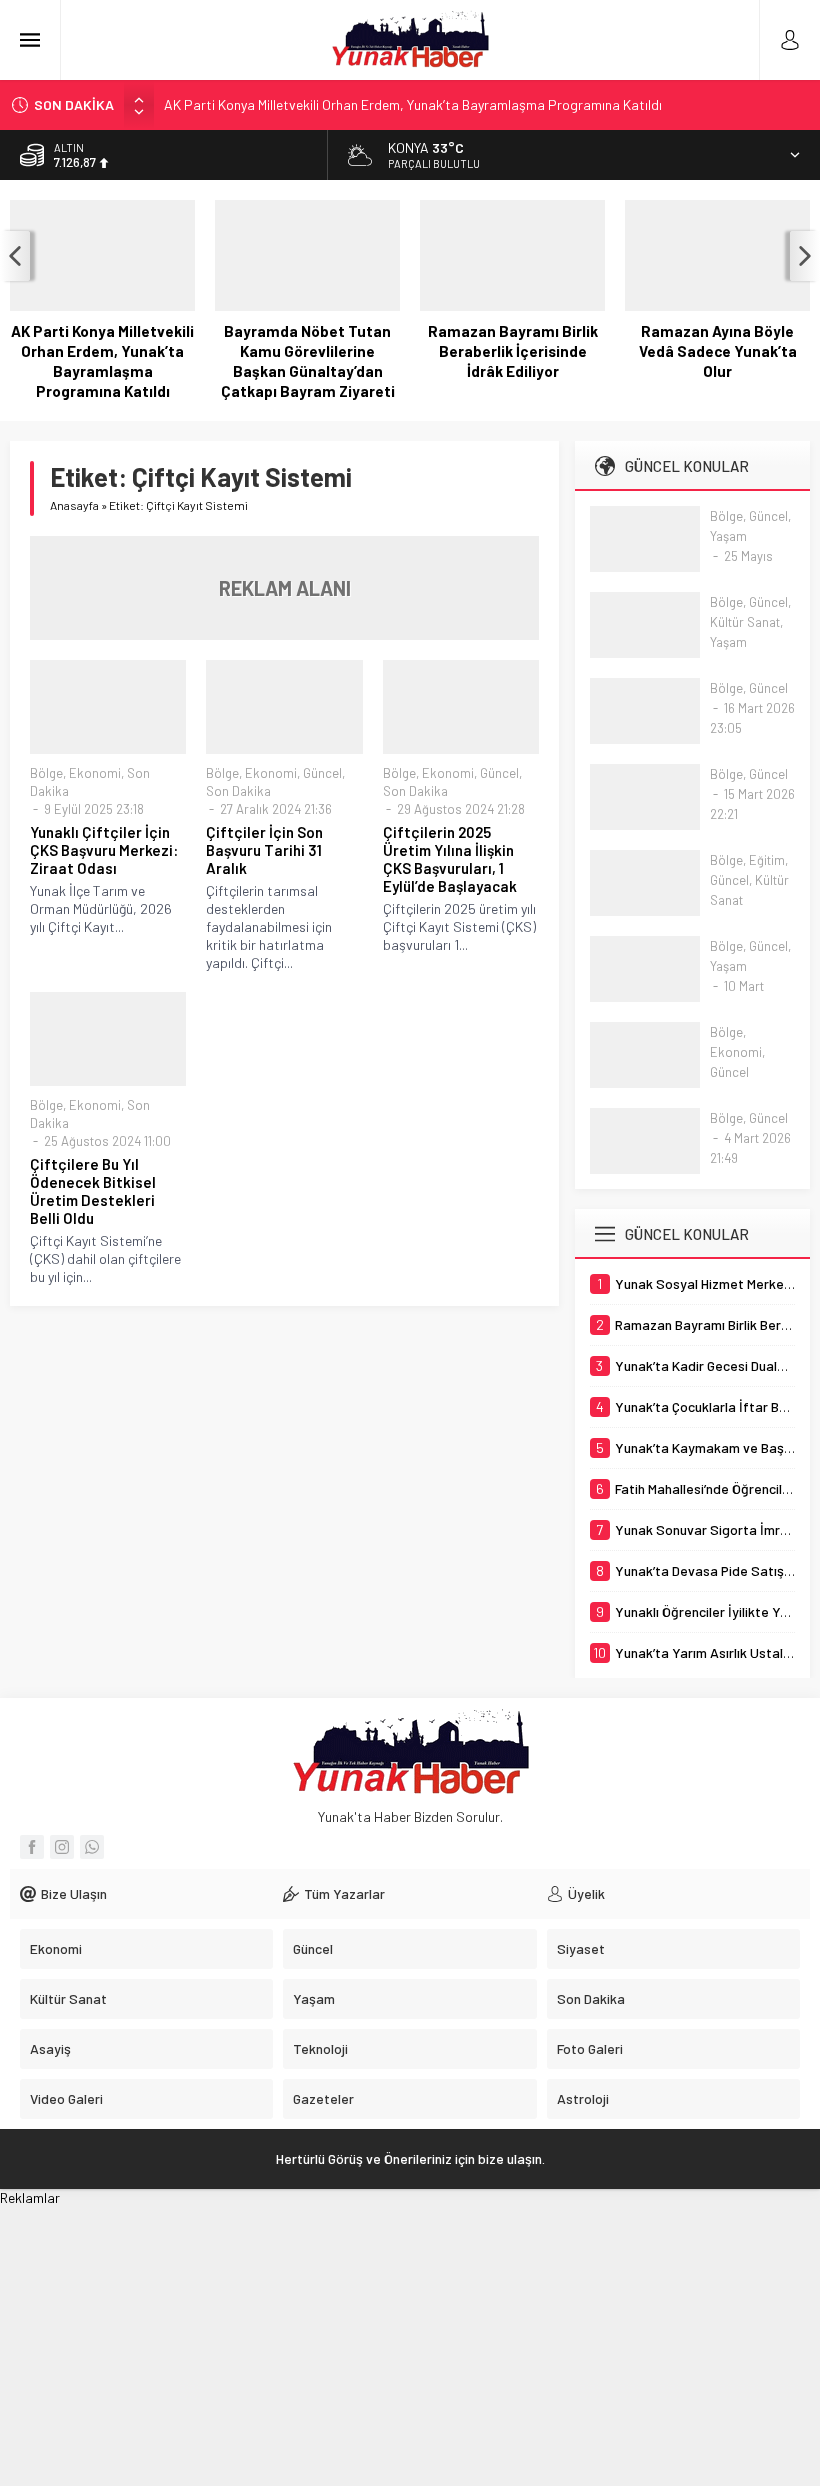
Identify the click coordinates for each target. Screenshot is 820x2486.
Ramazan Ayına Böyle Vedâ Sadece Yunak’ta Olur (718, 351)
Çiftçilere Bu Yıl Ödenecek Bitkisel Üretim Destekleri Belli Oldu (93, 1191)
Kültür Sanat (745, 622)
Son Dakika (238, 791)
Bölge (46, 773)
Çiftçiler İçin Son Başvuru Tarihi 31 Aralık (264, 850)
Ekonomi (95, 773)
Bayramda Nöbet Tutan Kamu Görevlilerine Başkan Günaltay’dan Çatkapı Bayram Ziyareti (308, 361)
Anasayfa (74, 505)
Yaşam (728, 536)
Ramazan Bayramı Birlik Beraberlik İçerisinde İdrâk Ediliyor (513, 351)
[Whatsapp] (92, 1847)
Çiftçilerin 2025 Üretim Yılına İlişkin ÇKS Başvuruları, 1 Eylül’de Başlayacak (450, 859)
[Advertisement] (410, 2346)
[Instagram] (62, 1847)
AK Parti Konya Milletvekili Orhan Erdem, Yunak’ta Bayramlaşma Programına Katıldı (413, 104)
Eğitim (767, 860)
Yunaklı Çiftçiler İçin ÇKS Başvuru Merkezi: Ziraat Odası (104, 850)
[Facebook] (32, 1847)
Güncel (322, 773)
